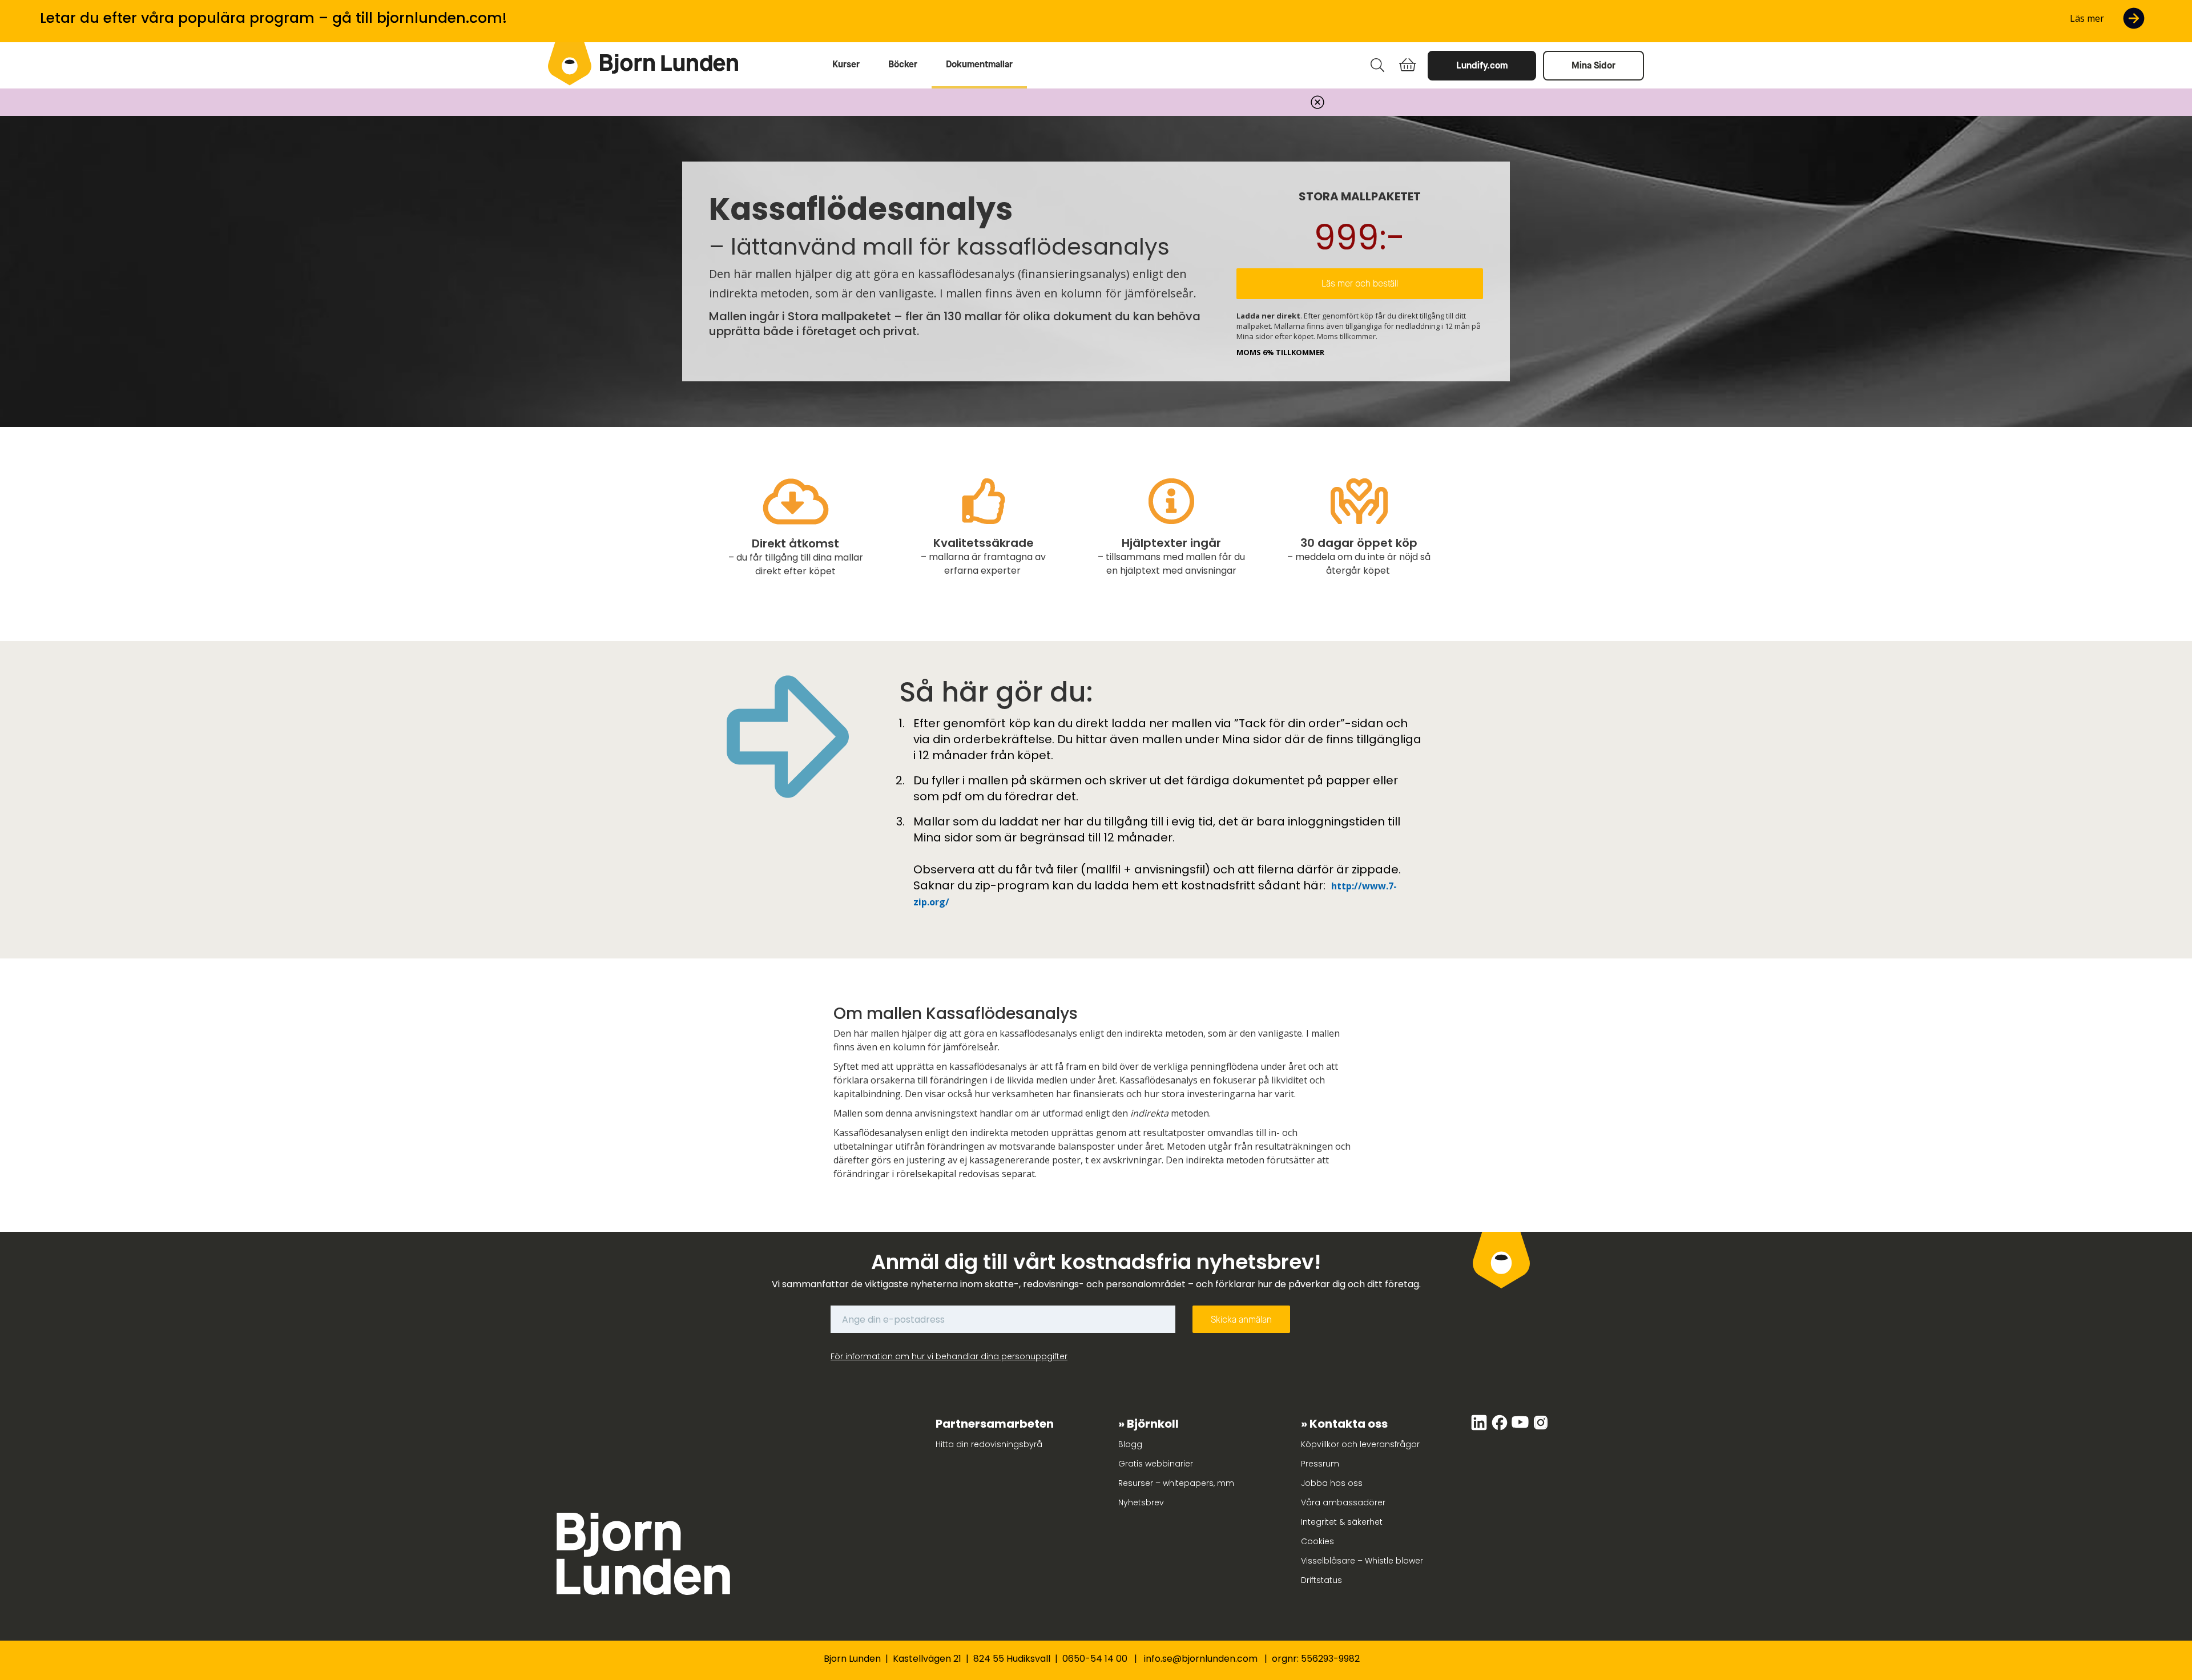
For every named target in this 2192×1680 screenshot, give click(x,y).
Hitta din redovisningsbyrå (989, 1444)
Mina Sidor (1593, 65)
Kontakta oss (1349, 1424)
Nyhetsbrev (1141, 1502)
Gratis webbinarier (1156, 1464)
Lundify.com (1482, 65)
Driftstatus (1321, 1580)
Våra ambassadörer (1343, 1502)
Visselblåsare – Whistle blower (1362, 1561)
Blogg (1130, 1444)
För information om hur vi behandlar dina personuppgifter (949, 1356)
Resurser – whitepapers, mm (1176, 1483)
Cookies (1317, 1541)
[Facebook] (1501, 1428)
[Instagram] (1541, 1428)
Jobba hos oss (1332, 1483)
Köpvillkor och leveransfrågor (1360, 1444)
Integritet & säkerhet (1342, 1522)
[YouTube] (1521, 1428)
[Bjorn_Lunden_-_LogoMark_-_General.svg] (570, 64)
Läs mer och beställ (1360, 283)
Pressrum (1320, 1464)
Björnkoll (1153, 1424)
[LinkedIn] (1480, 1428)
